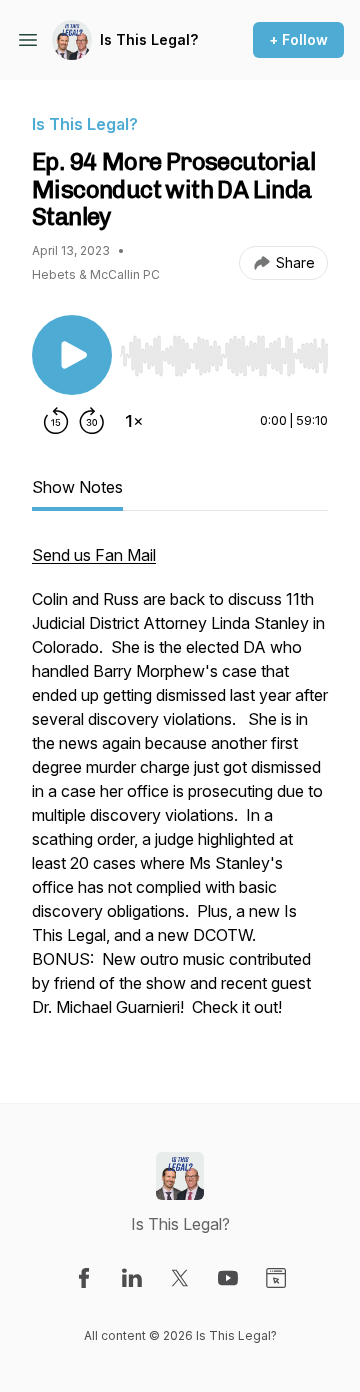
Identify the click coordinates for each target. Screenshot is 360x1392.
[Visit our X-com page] (180, 1278)
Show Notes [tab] (77, 487)
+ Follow (298, 39)
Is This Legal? (149, 39)
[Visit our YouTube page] (228, 1278)
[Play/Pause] (72, 355)
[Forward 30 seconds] (92, 421)
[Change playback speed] (134, 421)
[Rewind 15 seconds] (56, 421)
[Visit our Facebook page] (84, 1278)
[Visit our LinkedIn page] (132, 1278)
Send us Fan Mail (94, 555)
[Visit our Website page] (276, 1278)
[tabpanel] (180, 791)
